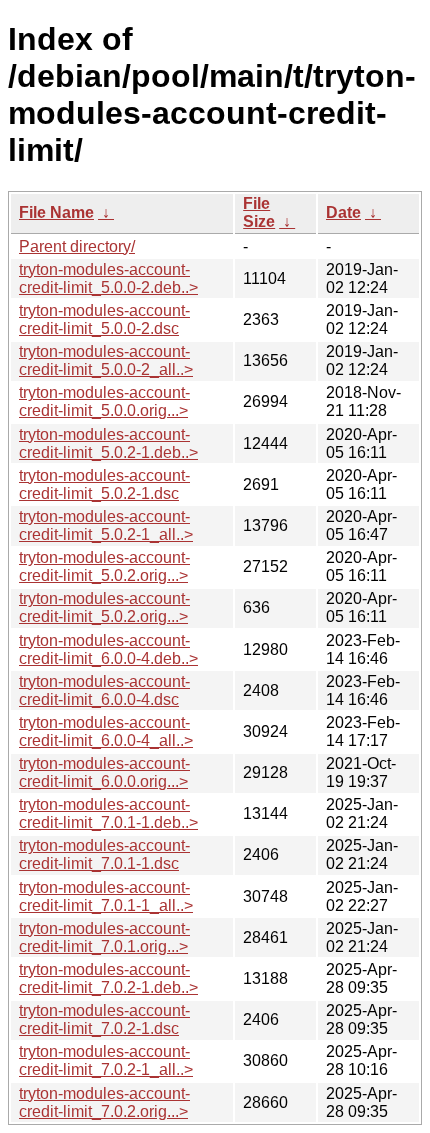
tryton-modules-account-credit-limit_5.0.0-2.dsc (104, 319)
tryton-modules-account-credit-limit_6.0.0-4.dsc (104, 690)
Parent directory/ (77, 246)
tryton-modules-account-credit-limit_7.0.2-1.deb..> (108, 978)
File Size (259, 212)
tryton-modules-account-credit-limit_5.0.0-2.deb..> (108, 278)
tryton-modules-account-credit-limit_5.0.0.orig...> (104, 401)
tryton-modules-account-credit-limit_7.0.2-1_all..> (106, 1060)
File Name (56, 212)
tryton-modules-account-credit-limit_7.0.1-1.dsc (104, 854)
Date (343, 212)
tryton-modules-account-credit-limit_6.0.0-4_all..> (106, 731)
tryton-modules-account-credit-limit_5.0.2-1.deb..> (108, 443)
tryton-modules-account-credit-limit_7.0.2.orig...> (104, 1102)
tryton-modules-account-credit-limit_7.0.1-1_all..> (106, 896)
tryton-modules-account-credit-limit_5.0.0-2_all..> (106, 360)
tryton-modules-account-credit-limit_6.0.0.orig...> (104, 772)
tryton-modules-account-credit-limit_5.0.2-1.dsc (104, 484)
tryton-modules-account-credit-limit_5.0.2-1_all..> (106, 525)
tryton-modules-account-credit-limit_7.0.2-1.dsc (104, 1019)
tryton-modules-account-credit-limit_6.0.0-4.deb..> (108, 649)
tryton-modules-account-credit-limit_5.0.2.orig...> (104, 566)
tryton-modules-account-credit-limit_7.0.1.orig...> (104, 937)
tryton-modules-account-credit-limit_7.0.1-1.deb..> (108, 813)
